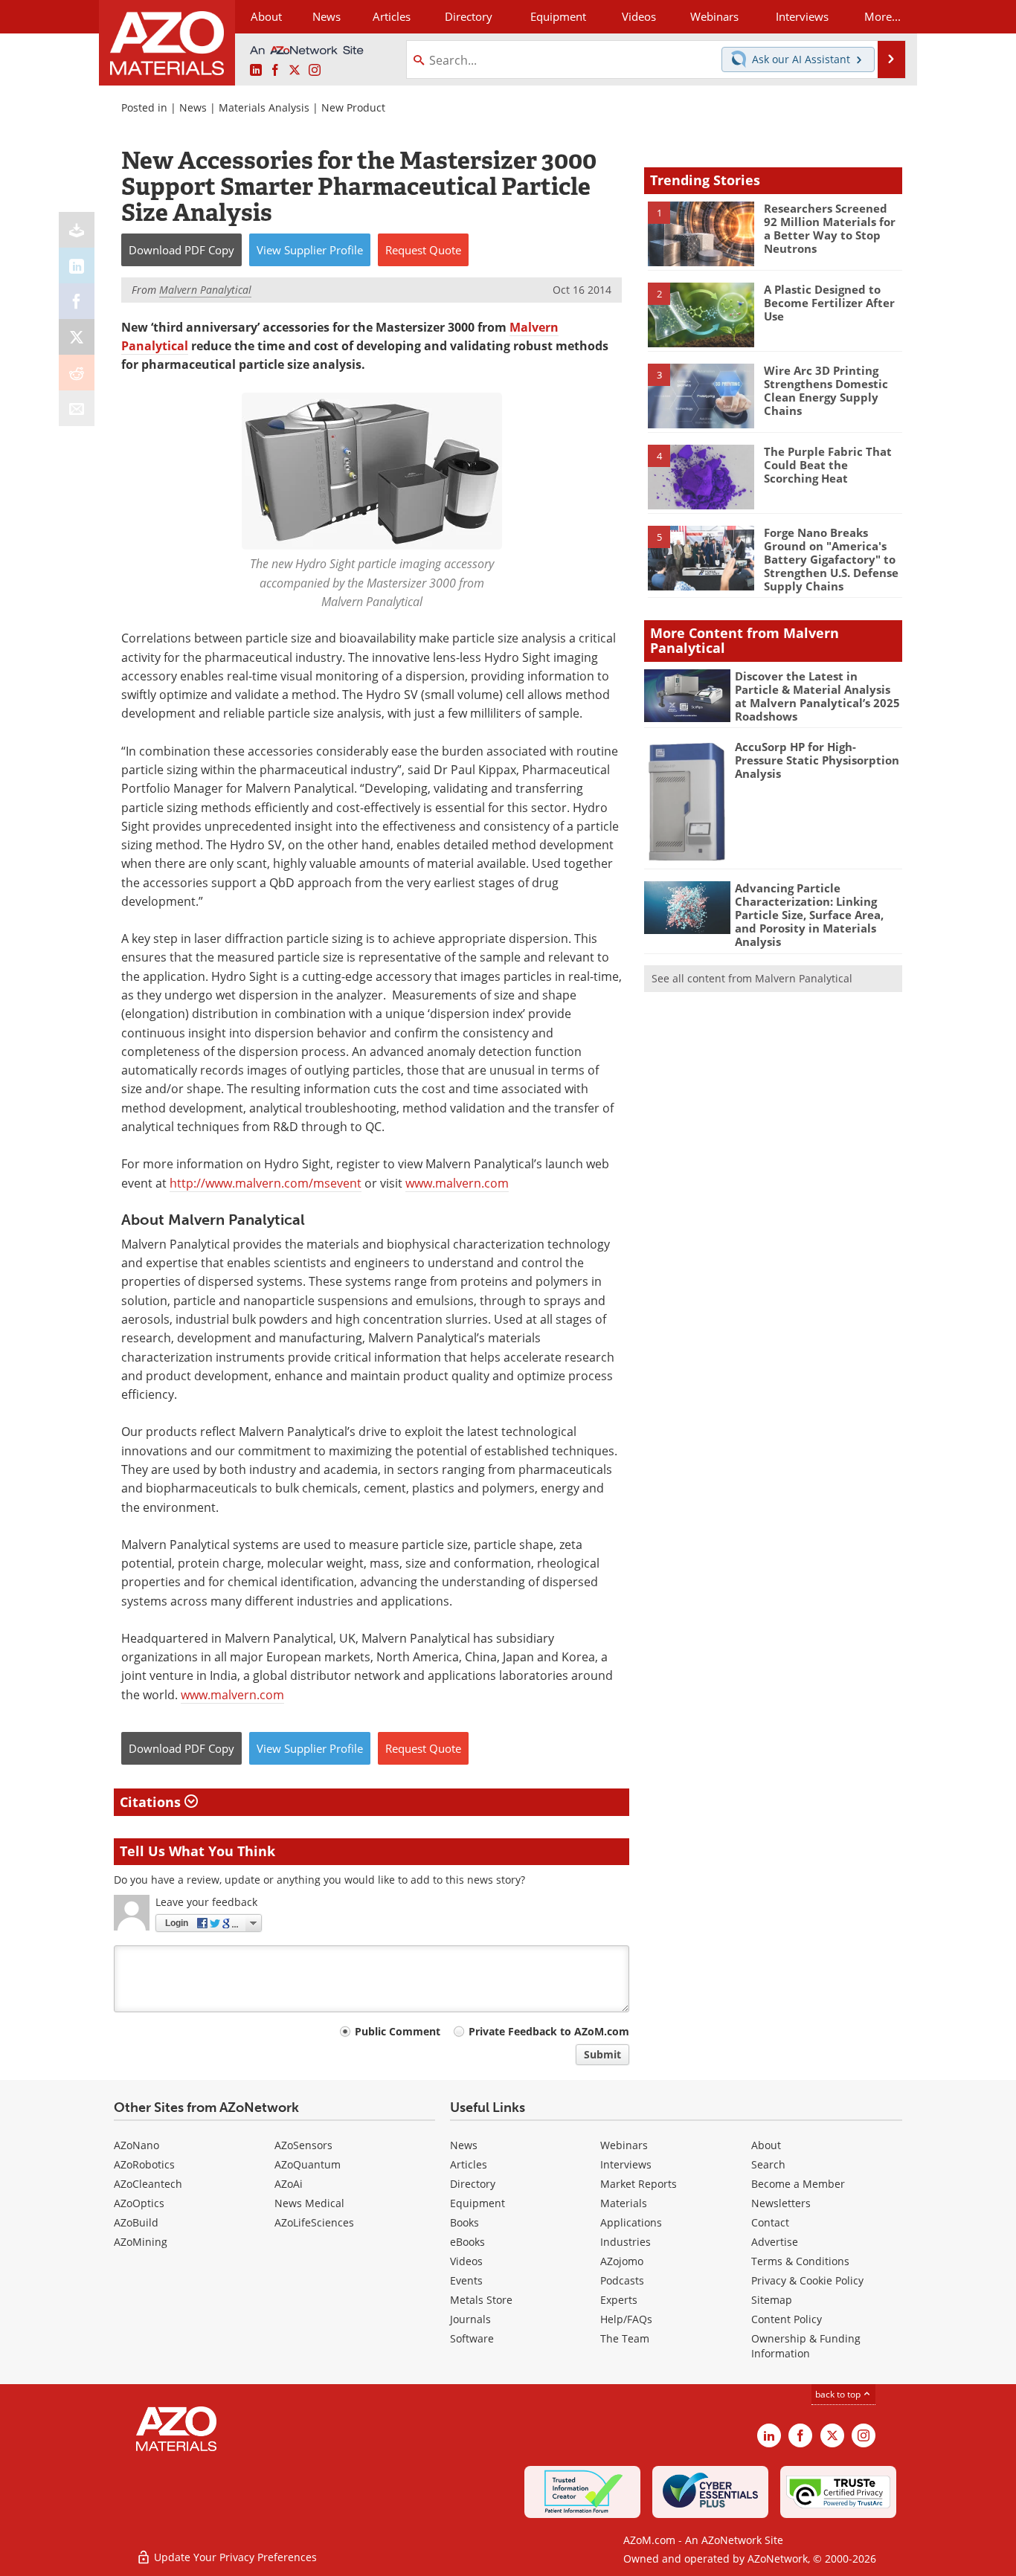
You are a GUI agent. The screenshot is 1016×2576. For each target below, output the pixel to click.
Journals (470, 2319)
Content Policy (787, 2319)
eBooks (467, 2242)
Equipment (478, 2203)
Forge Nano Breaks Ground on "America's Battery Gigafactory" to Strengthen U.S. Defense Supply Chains (831, 559)
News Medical (309, 2203)
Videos (466, 2261)
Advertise (775, 2242)
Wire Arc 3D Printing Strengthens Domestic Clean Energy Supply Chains (826, 390)
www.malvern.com (457, 1183)
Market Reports (639, 2184)
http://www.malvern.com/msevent (266, 1183)
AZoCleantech (148, 2184)
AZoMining (141, 2242)
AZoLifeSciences (314, 2222)
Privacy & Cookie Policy (807, 2280)
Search (768, 2164)
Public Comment (398, 2031)
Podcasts (622, 2280)
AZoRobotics (144, 2164)
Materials (624, 2203)
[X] (77, 337)
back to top (839, 2394)
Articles (469, 2164)
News (193, 107)
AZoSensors (303, 2145)
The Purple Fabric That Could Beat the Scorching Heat (828, 465)
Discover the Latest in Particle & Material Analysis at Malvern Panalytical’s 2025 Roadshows (817, 696)
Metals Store (481, 2300)
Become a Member (798, 2184)
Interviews (626, 2164)
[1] (701, 233)
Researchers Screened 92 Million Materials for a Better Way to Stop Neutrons (830, 228)
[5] (701, 557)
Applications (631, 2222)
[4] (701, 476)
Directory (469, 16)
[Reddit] (77, 373)
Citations (152, 1802)
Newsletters (781, 2203)
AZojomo (622, 2261)
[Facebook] (77, 301)
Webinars (624, 2145)
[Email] (77, 408)
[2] (701, 314)
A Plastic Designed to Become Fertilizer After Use (829, 303)
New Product (353, 107)
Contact (770, 2222)
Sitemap (772, 2300)
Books (464, 2222)
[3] (701, 395)
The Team (625, 2338)
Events (466, 2280)
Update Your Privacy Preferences (234, 2557)
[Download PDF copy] (77, 230)
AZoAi (289, 2184)
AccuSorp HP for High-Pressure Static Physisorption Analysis (817, 760)
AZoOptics (139, 2203)
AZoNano (136, 2145)
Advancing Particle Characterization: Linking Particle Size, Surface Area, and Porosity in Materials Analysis (809, 915)
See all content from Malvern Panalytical (752, 978)
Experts (619, 2300)
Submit (602, 2054)
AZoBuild (136, 2222)
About (766, 2145)
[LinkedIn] (77, 265)
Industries (626, 2242)
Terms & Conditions (800, 2261)
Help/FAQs (626, 2319)
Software (472, 2338)
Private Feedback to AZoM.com (549, 2031)
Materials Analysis (264, 107)
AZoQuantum (308, 2164)
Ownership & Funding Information (806, 2346)
